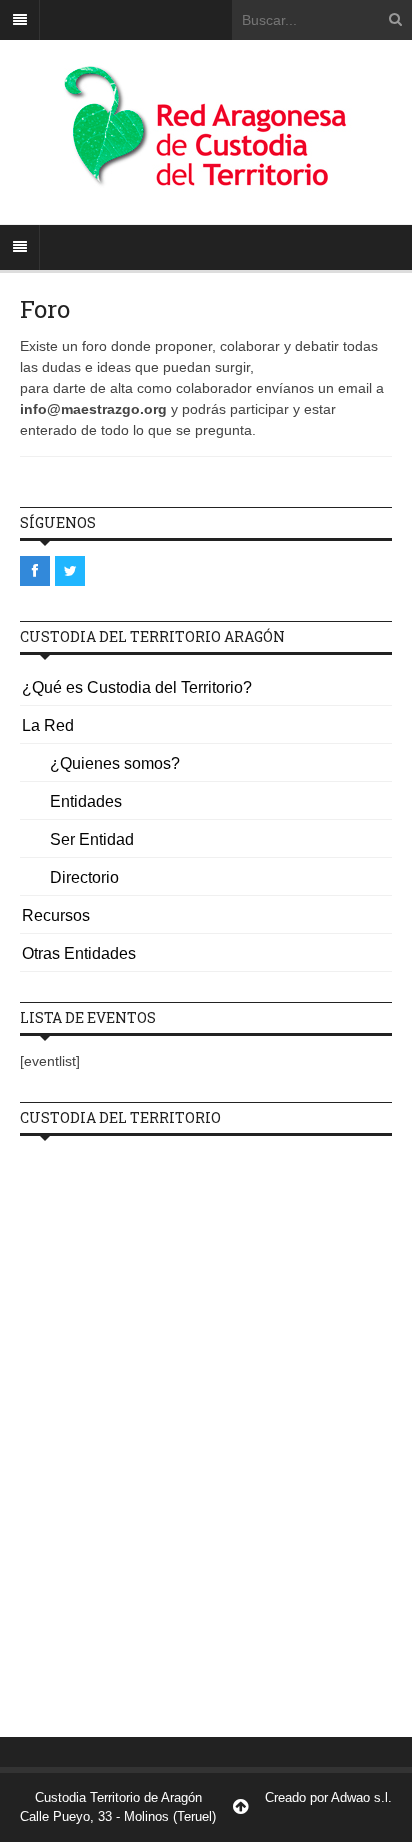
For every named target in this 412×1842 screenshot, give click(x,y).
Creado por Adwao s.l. (328, 1797)
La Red (48, 725)
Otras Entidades (79, 953)
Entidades (86, 801)
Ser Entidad (92, 839)
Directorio (84, 877)
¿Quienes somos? (115, 763)
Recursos (56, 915)
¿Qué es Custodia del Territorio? (137, 687)
